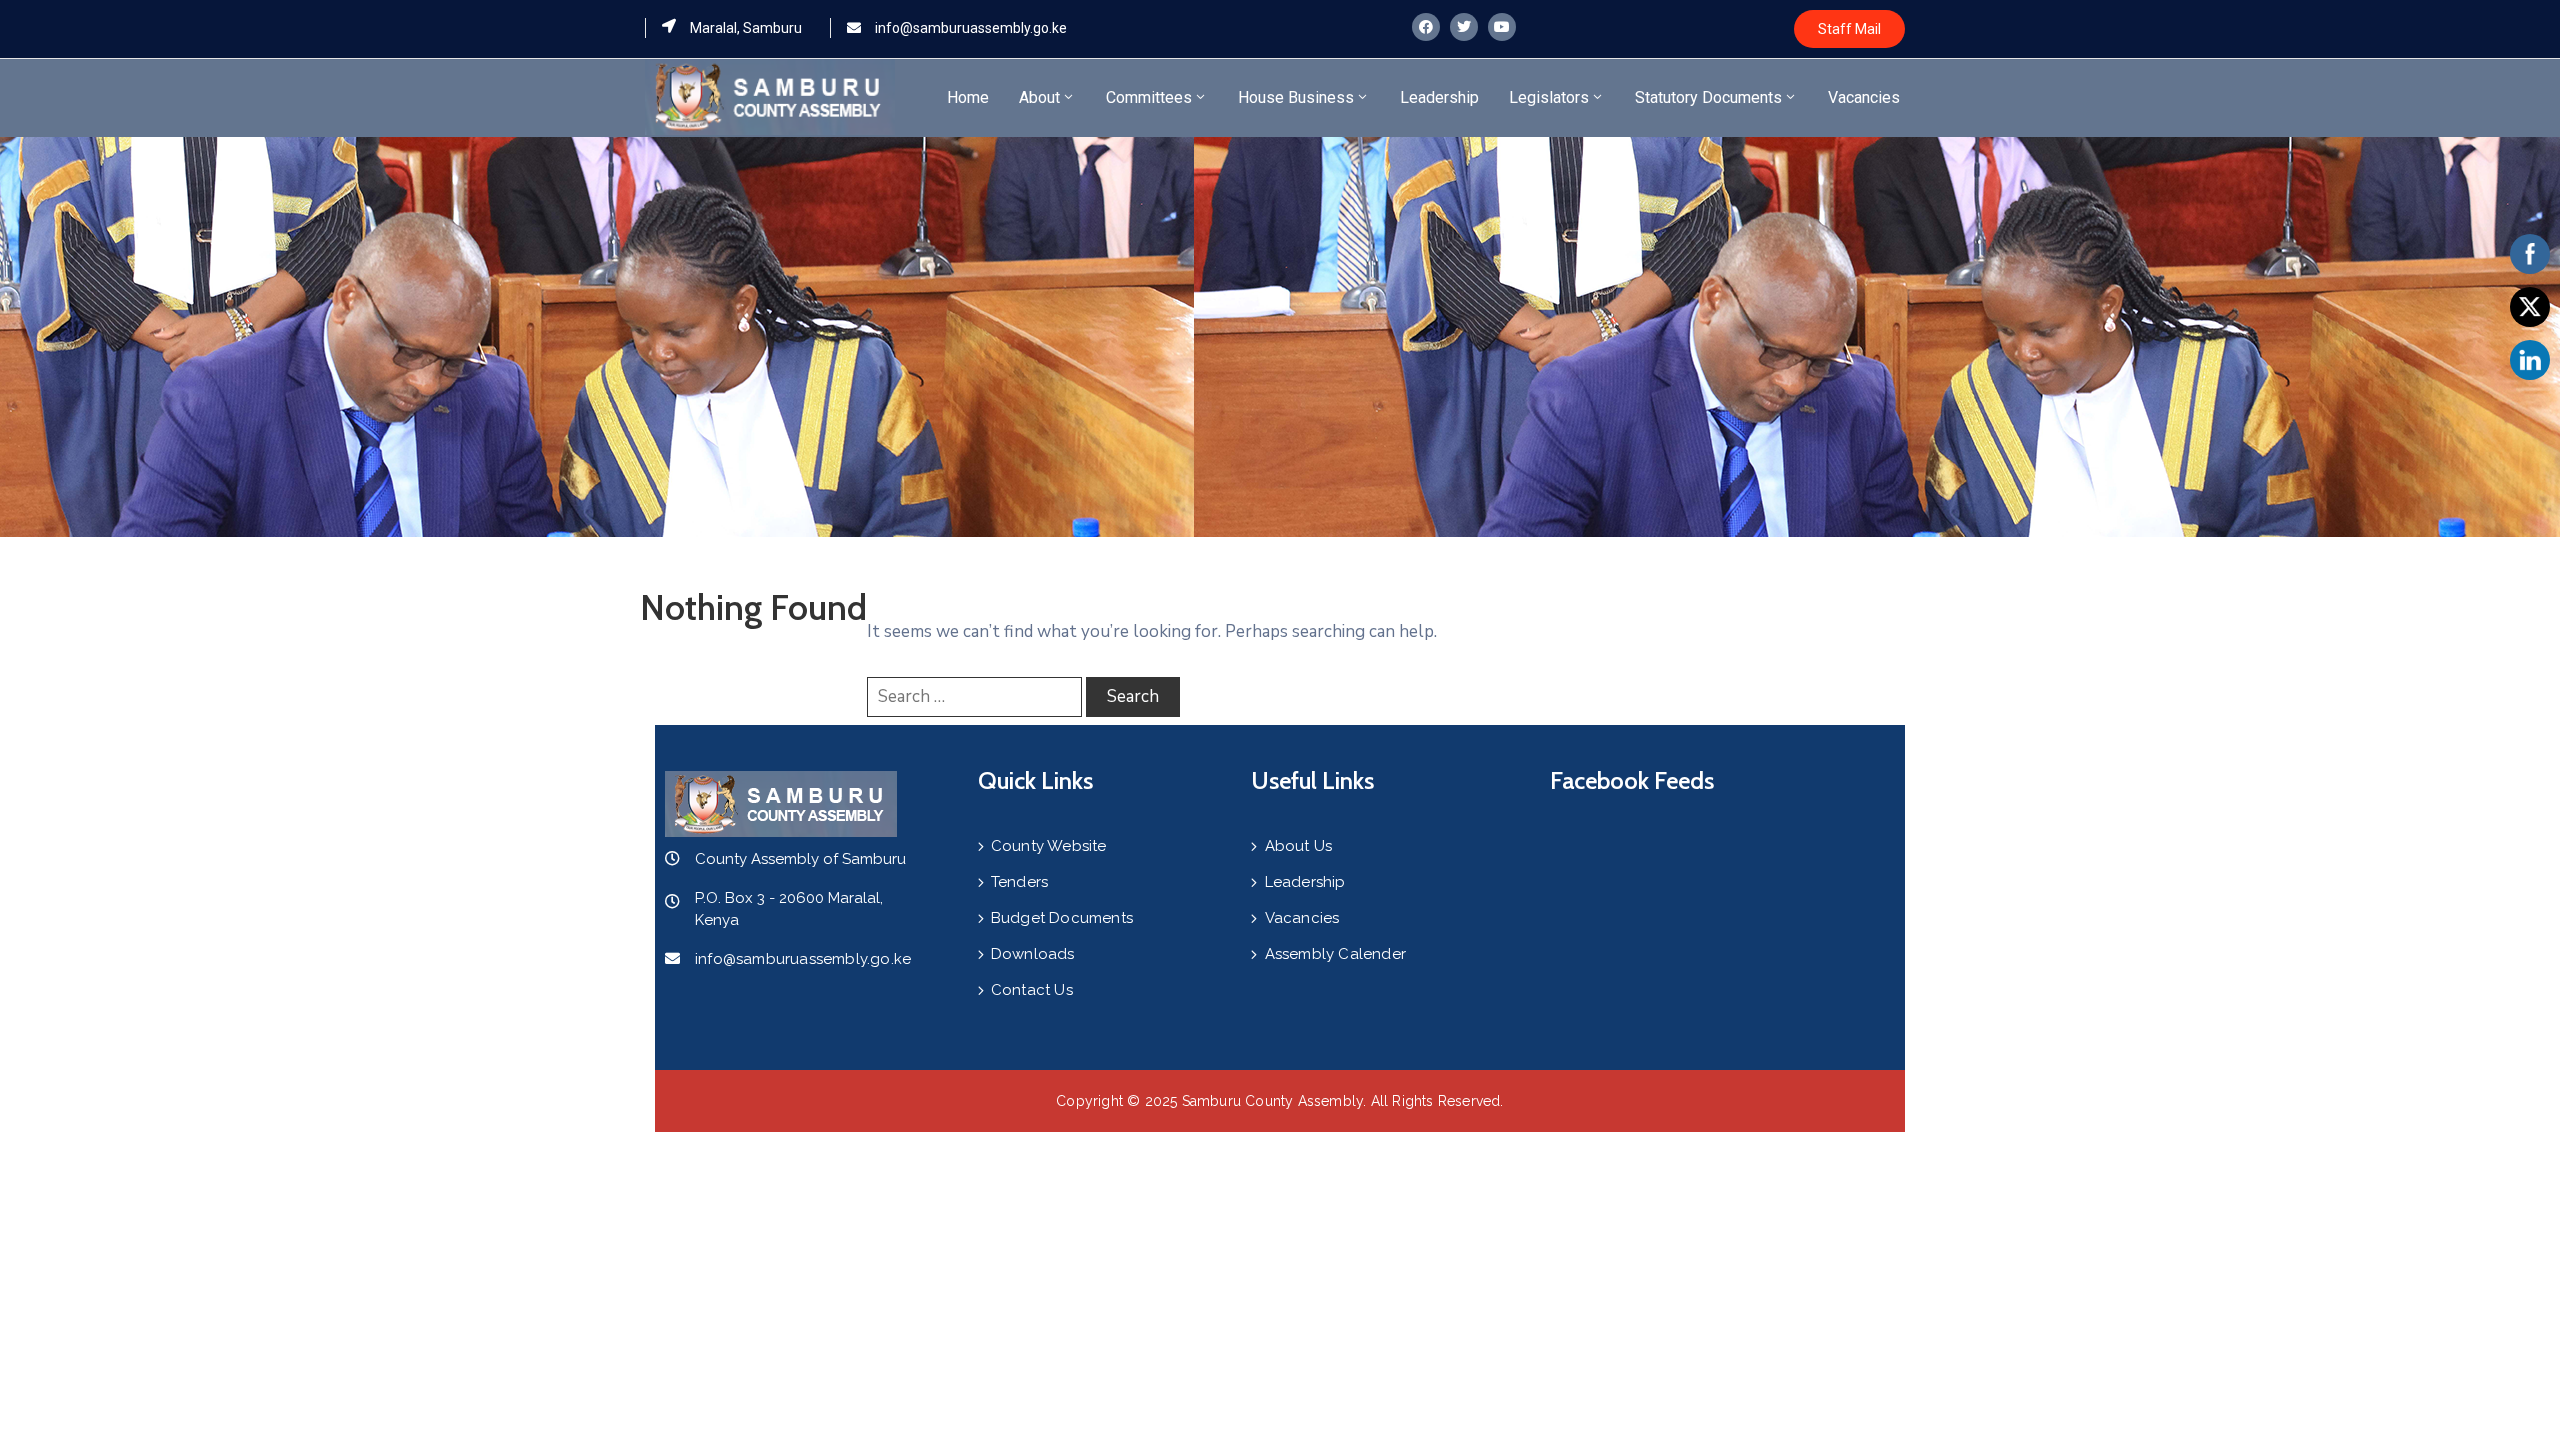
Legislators (1549, 97)
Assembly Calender (1335, 954)
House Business (1296, 97)
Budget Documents (1062, 918)
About (1039, 97)
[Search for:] (974, 697)
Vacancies (1864, 97)
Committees (1149, 97)
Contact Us (1032, 990)
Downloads (1033, 954)
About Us (1299, 846)
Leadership (1439, 97)
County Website (1049, 846)
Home (968, 97)
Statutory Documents (1708, 97)
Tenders (1019, 882)
